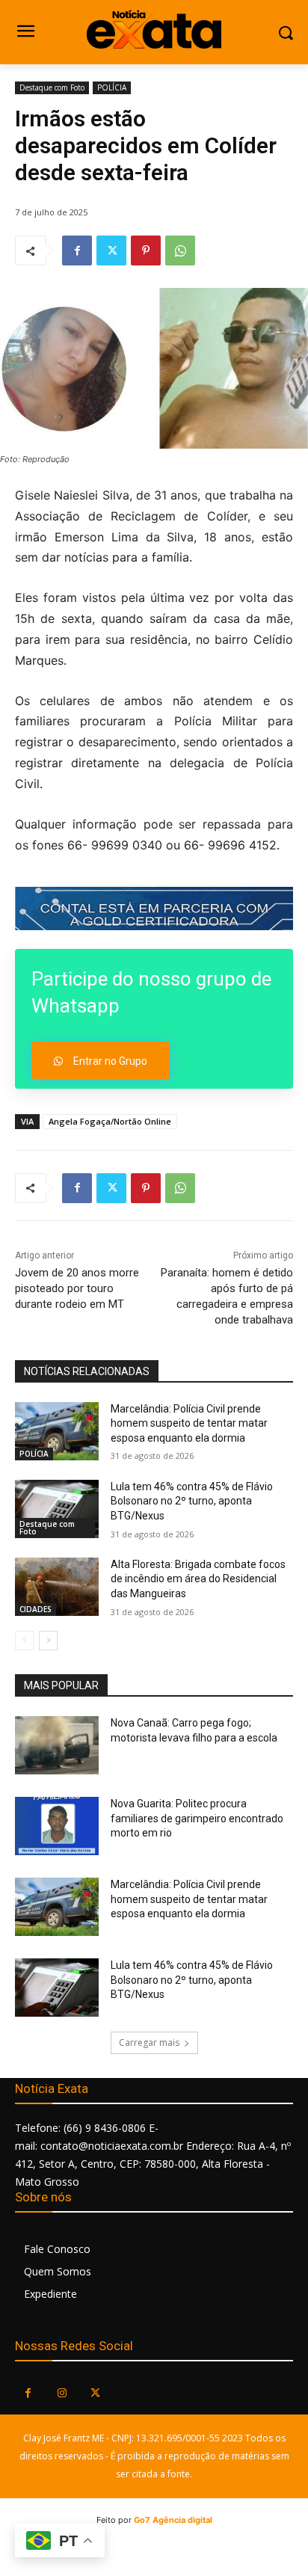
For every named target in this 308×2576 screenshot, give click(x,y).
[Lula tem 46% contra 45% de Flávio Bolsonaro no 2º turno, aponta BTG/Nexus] (57, 1509)
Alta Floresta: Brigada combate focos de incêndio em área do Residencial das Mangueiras (198, 1579)
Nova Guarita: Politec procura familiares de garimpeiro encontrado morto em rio (197, 1818)
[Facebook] (77, 250)
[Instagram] (62, 2393)
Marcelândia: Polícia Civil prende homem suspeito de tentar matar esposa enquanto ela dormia (189, 1423)
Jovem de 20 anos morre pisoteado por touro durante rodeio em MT (77, 1288)
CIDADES (36, 1609)
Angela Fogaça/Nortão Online (110, 1121)
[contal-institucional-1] (154, 908)
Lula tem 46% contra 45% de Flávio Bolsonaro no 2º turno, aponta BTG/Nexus (192, 1501)
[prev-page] (24, 1641)
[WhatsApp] (180, 250)
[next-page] (48, 1641)
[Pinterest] (146, 250)
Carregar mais (149, 2042)
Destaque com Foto (52, 87)
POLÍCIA (112, 87)
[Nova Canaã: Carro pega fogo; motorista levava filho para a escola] (57, 1745)
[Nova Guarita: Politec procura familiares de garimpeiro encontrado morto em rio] (57, 1826)
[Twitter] (111, 250)
